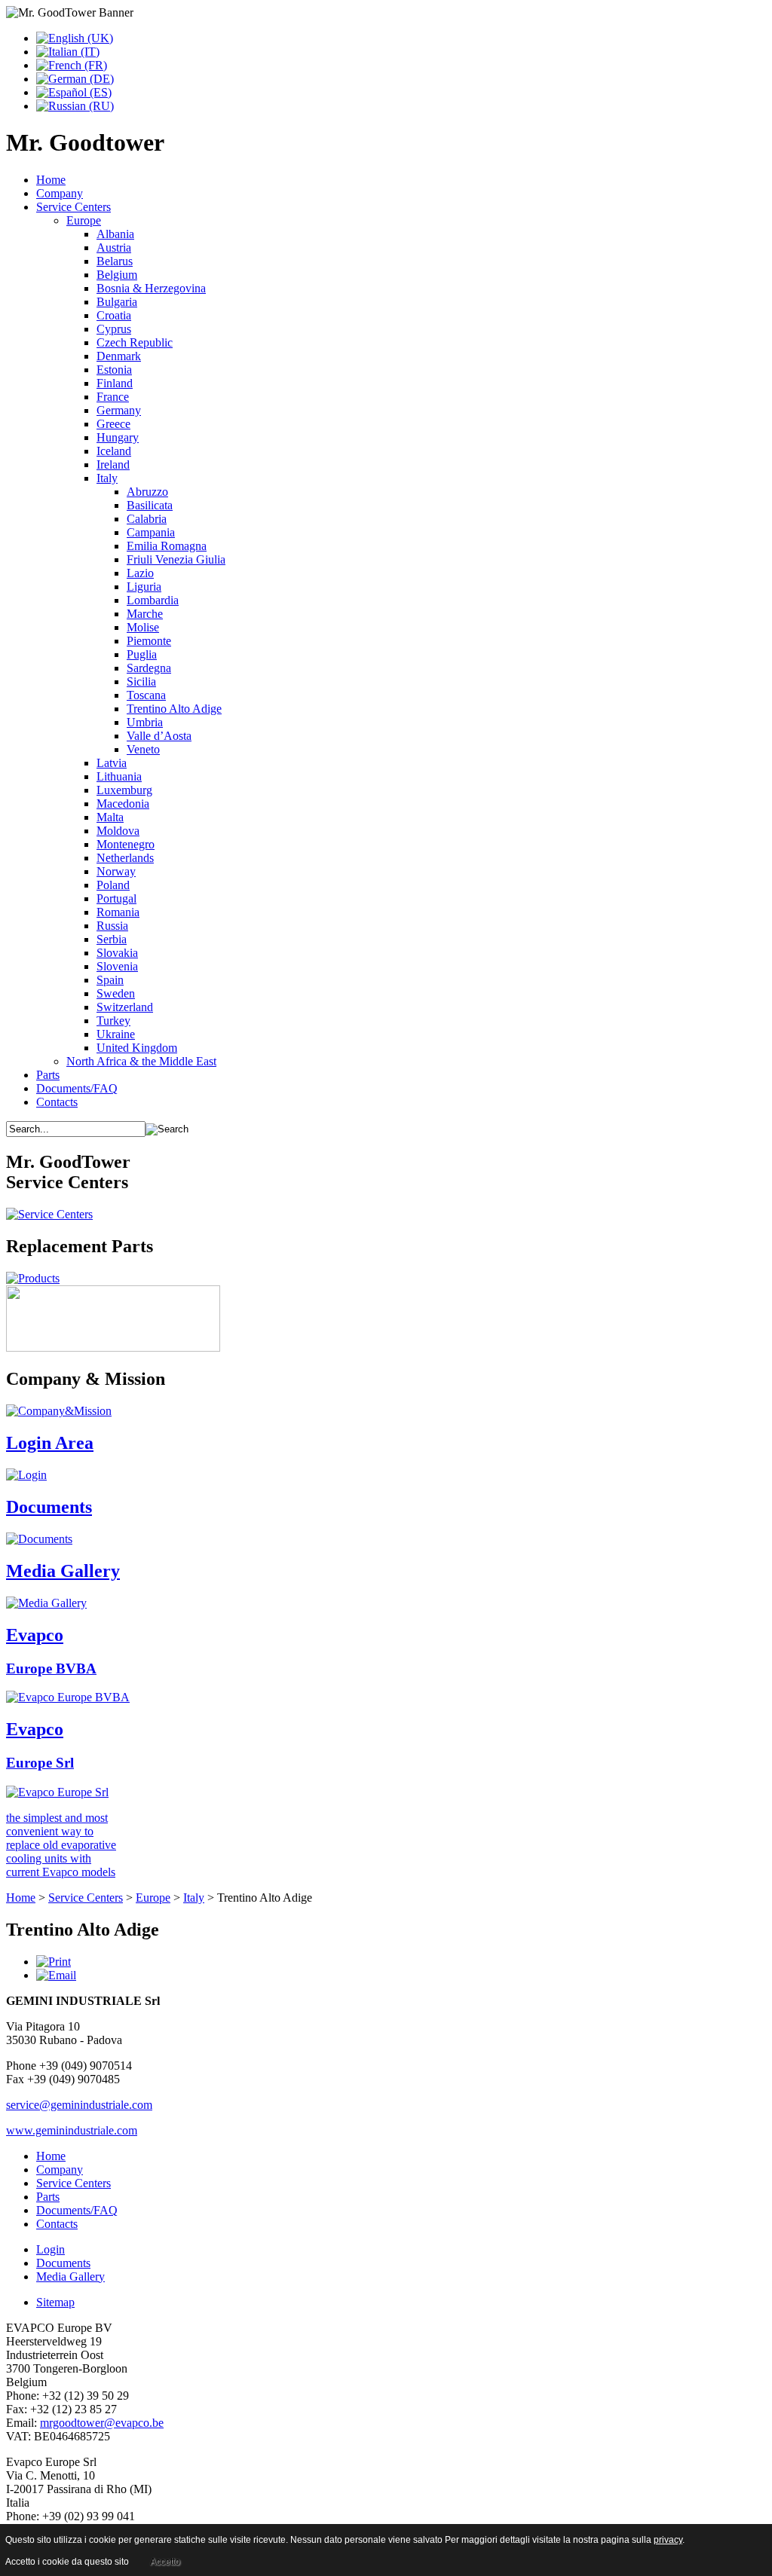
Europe (84, 220)
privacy (668, 2540)
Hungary (118, 437)
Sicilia (141, 681)
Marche (145, 614)
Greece (113, 424)
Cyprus (114, 329)
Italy (107, 478)
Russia (112, 926)
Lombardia (153, 600)
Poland (113, 885)
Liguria (144, 587)
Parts (48, 1075)
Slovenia (117, 966)
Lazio (140, 573)
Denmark (119, 356)
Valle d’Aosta (159, 736)
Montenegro (126, 844)
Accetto (165, 2562)
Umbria (145, 722)
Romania (118, 912)
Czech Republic (135, 342)
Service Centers (74, 207)
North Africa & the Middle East (141, 1061)
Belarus (115, 261)
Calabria (147, 519)
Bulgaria (117, 302)
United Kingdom (137, 1048)
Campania (151, 532)
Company (60, 193)
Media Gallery (70, 2277)
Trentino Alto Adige (174, 709)
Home (51, 180)
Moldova (118, 831)
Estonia (114, 370)
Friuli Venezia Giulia (176, 559)
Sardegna (149, 668)
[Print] (54, 1962)
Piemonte (149, 641)
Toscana (146, 695)
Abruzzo (147, 492)
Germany (119, 410)
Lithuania (119, 776)
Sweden (116, 993)
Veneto (143, 749)
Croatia (114, 315)
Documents (63, 2263)
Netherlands (125, 858)
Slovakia (117, 953)
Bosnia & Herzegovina (151, 288)
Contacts (57, 1102)
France (113, 397)
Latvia (112, 763)
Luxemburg (124, 790)
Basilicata (150, 505)
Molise (143, 627)
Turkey (113, 1021)
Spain (110, 980)
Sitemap (55, 2302)
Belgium (117, 275)
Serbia (112, 939)
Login (51, 2249)
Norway (116, 871)
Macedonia (123, 804)
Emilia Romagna (167, 546)
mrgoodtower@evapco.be (102, 2423)
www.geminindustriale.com (72, 2130)
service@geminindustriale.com (79, 2105)
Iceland (114, 451)
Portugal (116, 898)
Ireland (113, 464)
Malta (110, 817)
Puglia (142, 654)
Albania (115, 234)
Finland (115, 383)
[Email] (56, 1975)
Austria (114, 248)
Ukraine (116, 1034)
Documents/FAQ (77, 1088)
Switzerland (125, 1007)
